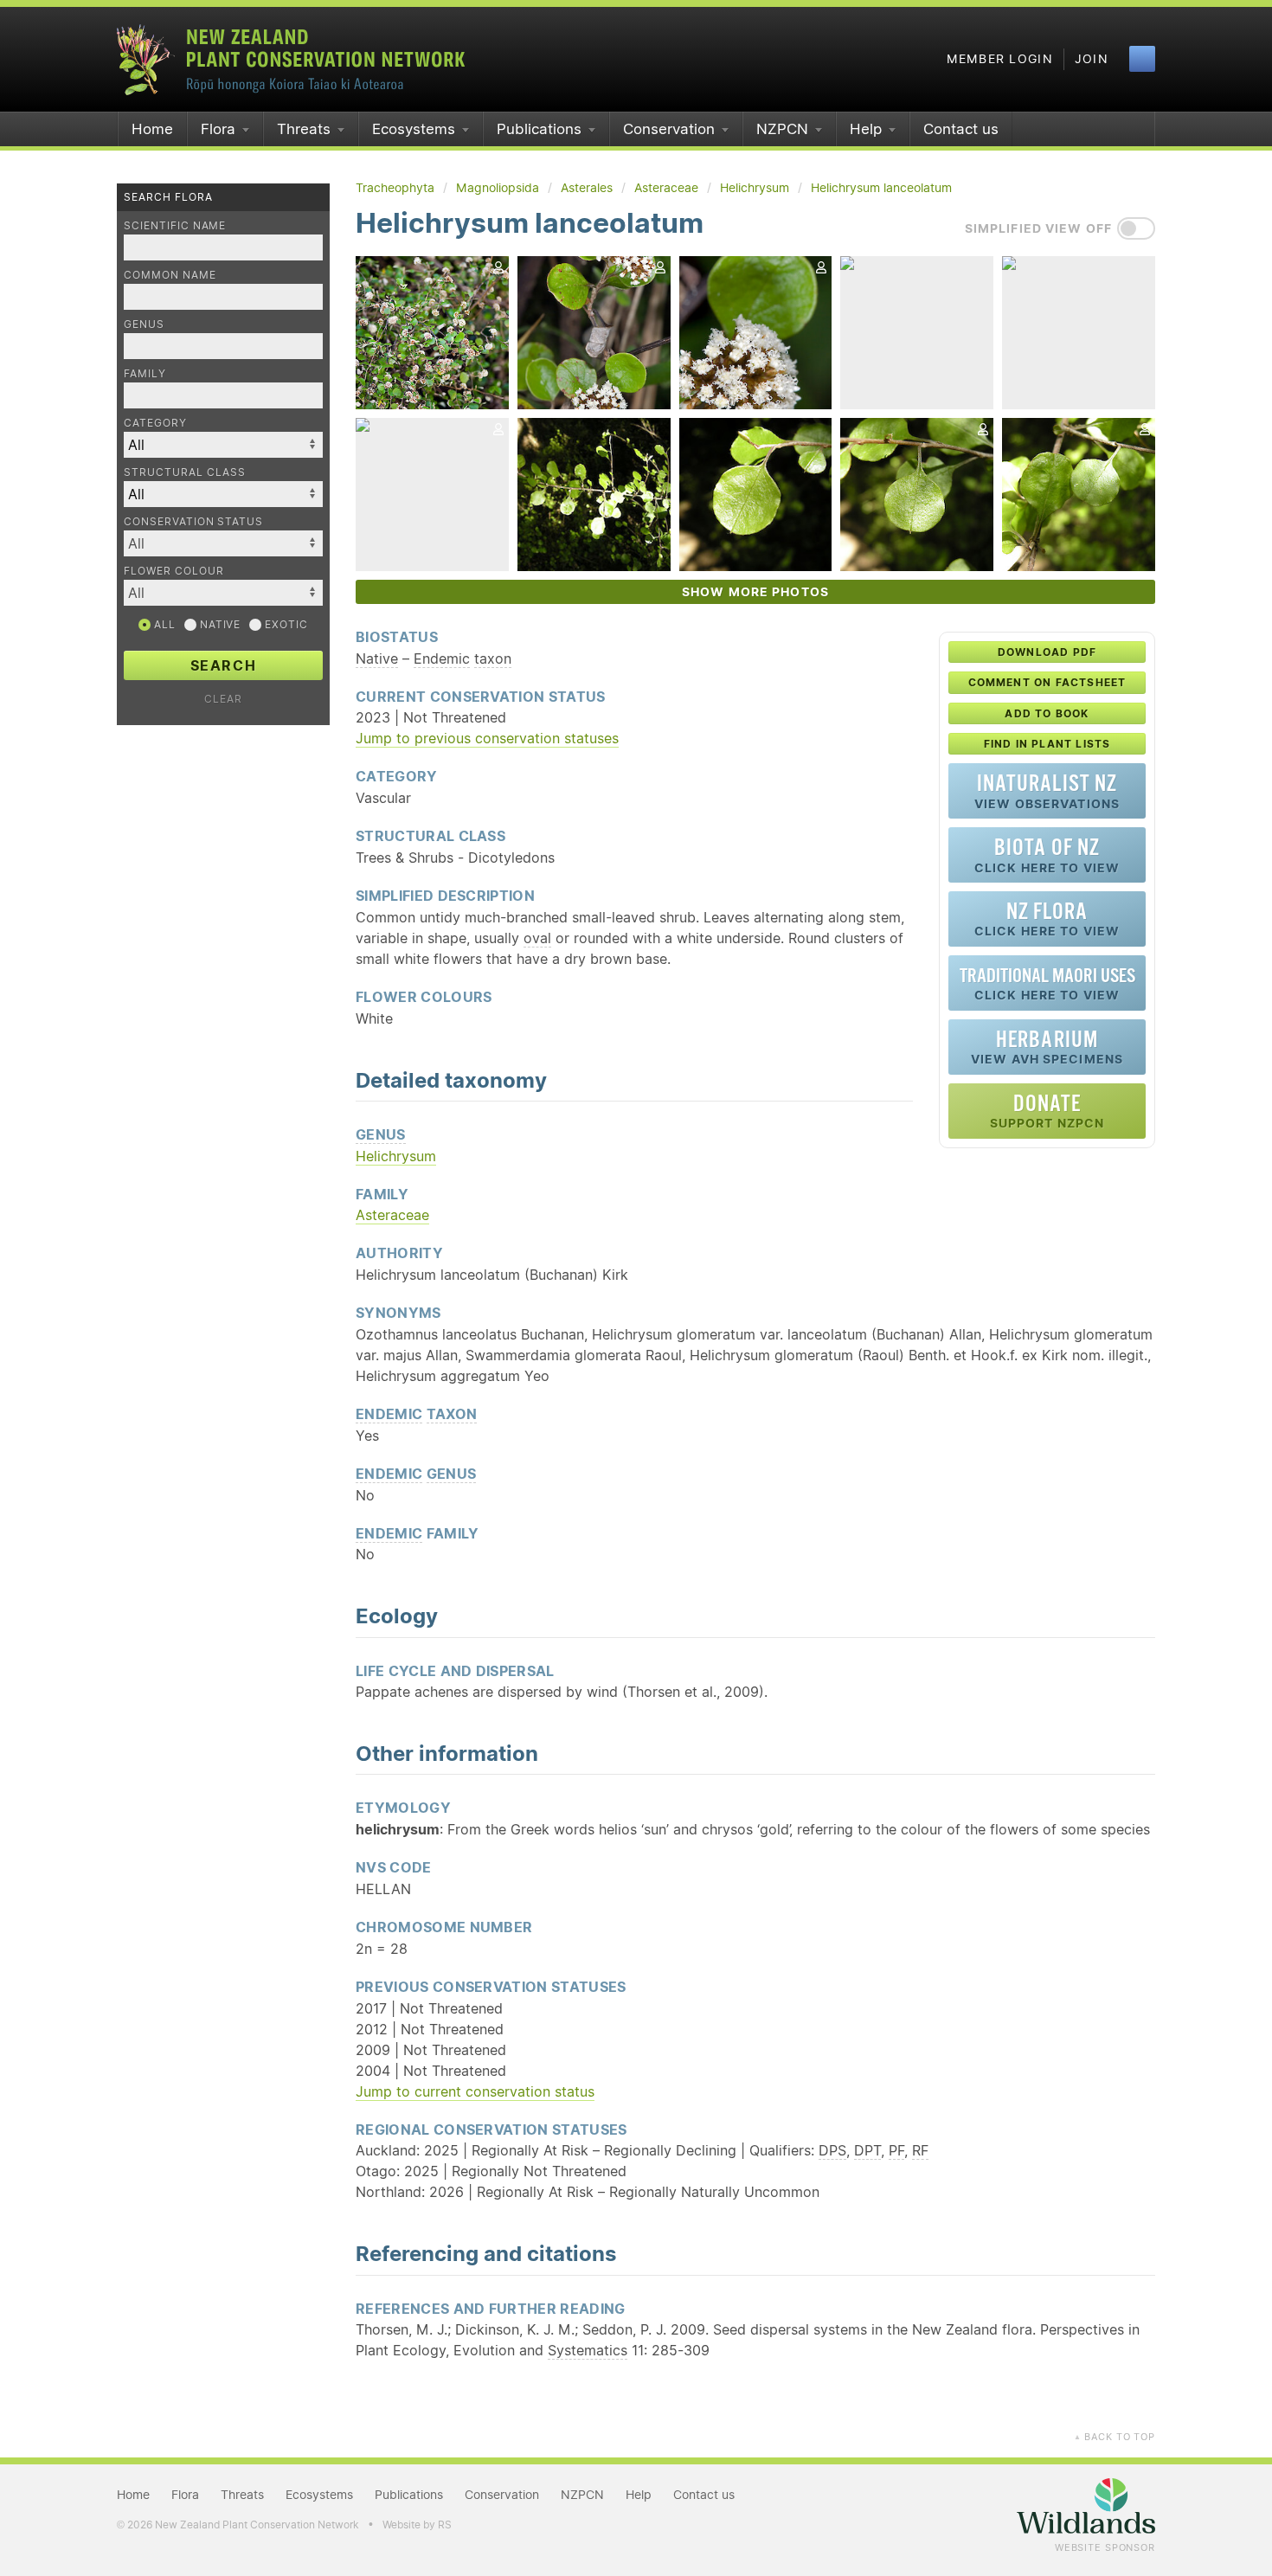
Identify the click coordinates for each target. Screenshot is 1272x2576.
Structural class (185, 472)
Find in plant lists (1047, 744)
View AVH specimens (1047, 1047)
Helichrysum (396, 1156)
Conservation (669, 129)
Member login (1000, 59)
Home (152, 129)
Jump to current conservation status (475, 2091)
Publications (539, 129)
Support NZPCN (1047, 1111)
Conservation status (193, 521)
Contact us (961, 129)
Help (866, 129)
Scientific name (175, 225)
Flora (218, 129)
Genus (144, 324)
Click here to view (1047, 854)
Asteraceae (392, 1215)
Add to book (1047, 713)
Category (155, 423)
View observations (1047, 790)
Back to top (1115, 2437)
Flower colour (173, 571)
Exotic (285, 624)
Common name (170, 275)
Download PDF (1047, 652)
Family (145, 373)
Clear (223, 699)
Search (224, 665)
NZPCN (782, 129)
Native (219, 624)
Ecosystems (414, 129)
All (163, 624)
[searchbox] (215, 543)
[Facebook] (1142, 59)
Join (1092, 59)
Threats (304, 129)
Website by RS (417, 2525)
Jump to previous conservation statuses (487, 738)
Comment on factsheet (1047, 682)
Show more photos (755, 592)
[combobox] (223, 543)
